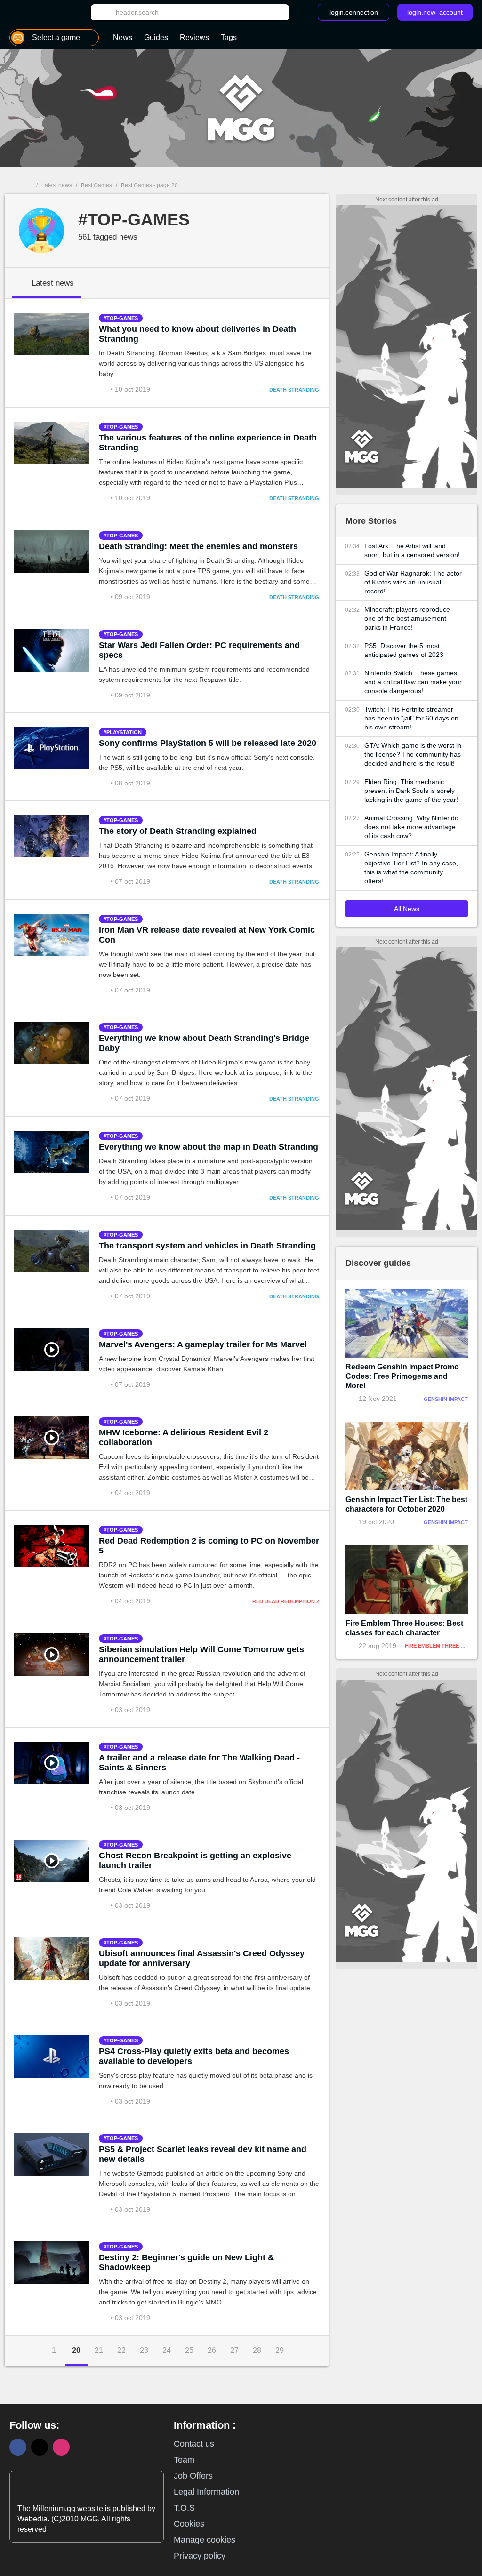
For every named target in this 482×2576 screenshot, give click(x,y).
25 (189, 2350)
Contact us (194, 2444)
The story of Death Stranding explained (178, 831)
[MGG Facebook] (18, 2447)
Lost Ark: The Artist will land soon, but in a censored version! (412, 550)
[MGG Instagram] (61, 2447)
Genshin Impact (446, 1399)
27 (234, 2350)
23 (144, 2350)
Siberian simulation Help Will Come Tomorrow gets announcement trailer (201, 1654)
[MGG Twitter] (40, 2447)
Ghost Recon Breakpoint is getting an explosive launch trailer (195, 1860)
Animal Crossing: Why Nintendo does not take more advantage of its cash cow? (411, 827)
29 (280, 2350)
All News (407, 909)
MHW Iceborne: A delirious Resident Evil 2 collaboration (184, 1437)
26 (212, 2350)
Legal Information (206, 2492)
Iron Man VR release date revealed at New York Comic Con (207, 935)
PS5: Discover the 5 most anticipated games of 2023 (404, 650)
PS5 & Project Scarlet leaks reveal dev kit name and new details (203, 2154)
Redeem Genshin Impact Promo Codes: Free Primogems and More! (402, 1376)
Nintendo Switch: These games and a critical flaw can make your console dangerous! (413, 682)
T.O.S (184, 2508)
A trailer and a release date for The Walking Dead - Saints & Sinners (199, 1763)
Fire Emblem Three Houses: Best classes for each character (404, 1628)
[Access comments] (105, 389)
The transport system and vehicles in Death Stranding (207, 1246)
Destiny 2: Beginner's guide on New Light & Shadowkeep (186, 2262)
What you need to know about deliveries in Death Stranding (197, 334)
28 (257, 2350)
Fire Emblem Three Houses (443, 1646)
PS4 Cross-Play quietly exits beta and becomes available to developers (194, 2056)
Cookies (189, 2524)
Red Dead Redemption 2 (286, 1601)
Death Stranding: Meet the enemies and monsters (198, 546)
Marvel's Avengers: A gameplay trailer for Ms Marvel (203, 1344)
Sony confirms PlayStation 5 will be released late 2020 (208, 743)
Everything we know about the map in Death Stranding (209, 1147)
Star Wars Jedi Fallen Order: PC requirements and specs (199, 650)
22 (121, 2350)
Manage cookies (205, 2540)
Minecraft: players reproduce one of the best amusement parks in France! (407, 618)
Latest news (57, 185)
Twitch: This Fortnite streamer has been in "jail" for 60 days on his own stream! (411, 718)
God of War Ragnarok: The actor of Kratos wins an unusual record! (413, 582)
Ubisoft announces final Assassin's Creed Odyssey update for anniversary (202, 1958)
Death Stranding (294, 390)
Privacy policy (200, 2556)
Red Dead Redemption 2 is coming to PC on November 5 (209, 1546)
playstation (124, 732)
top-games (122, 318)
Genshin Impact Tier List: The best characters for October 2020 (406, 1504)
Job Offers (193, 2476)
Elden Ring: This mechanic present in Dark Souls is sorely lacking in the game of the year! (411, 791)
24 (167, 2350)
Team (184, 2460)
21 (99, 2350)
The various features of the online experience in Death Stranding (208, 443)
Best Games (96, 185)
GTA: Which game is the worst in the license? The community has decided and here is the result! (413, 754)
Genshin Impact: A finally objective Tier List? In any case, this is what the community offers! (411, 868)
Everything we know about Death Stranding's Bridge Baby (204, 1043)
